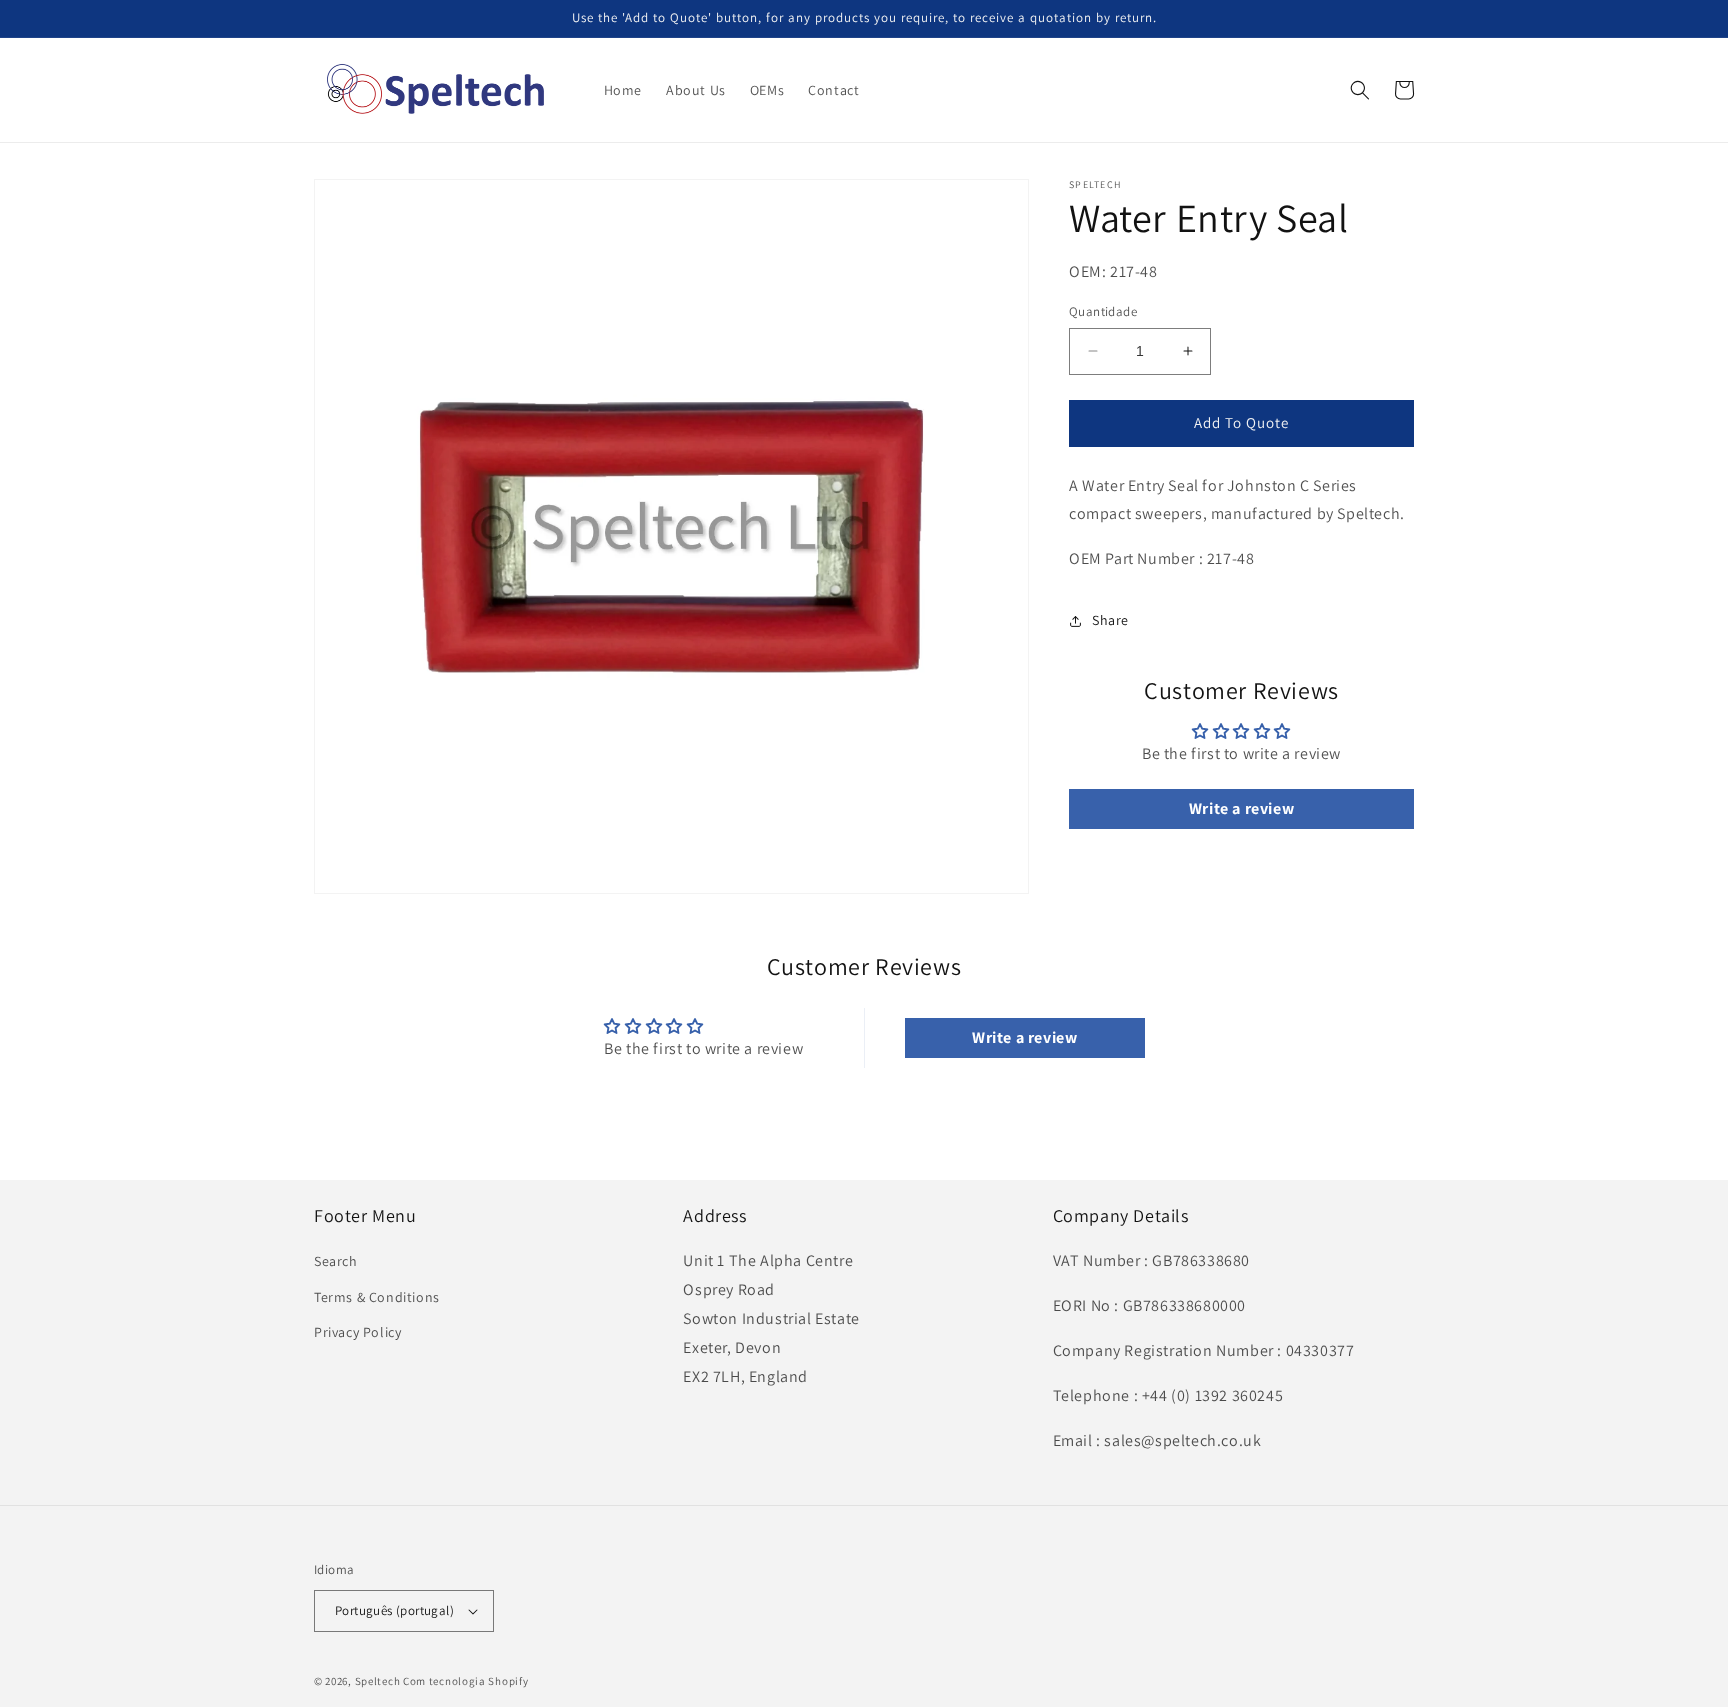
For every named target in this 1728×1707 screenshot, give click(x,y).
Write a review (1241, 808)
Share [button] (1110, 620)
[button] (1360, 90)
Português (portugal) (394, 1610)
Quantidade (1103, 311)
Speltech (378, 1681)
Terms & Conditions (377, 1297)
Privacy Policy (357, 1332)
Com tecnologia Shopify (465, 1681)
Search (336, 1261)
